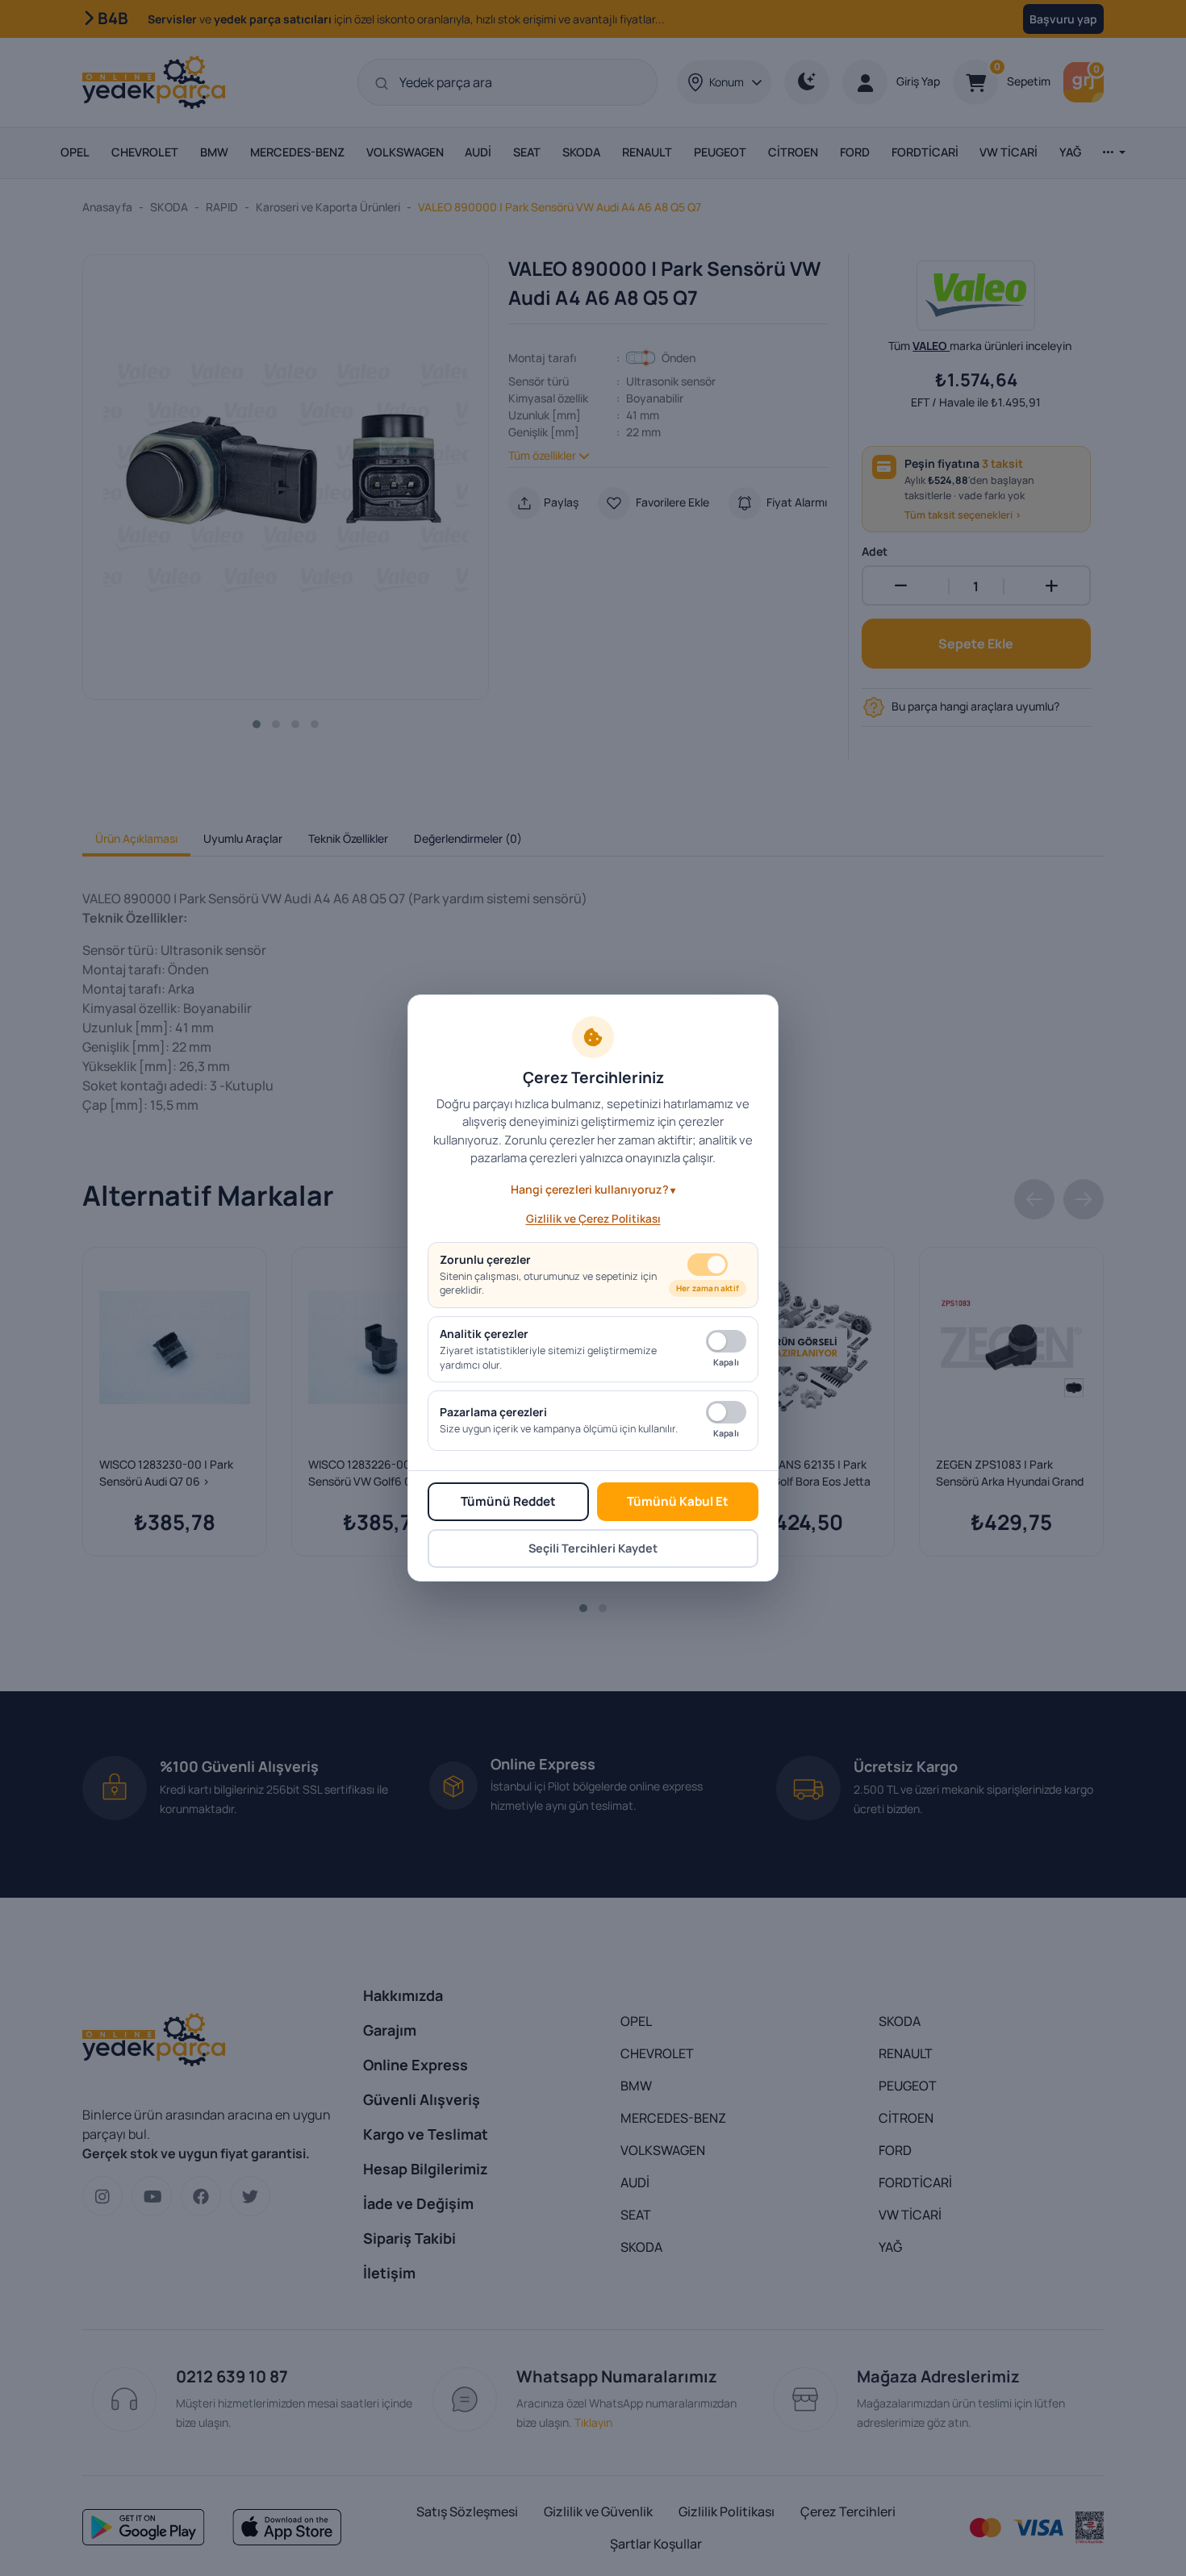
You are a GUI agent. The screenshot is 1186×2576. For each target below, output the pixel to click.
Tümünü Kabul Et (678, 1501)
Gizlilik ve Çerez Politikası (593, 1219)
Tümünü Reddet (508, 1501)
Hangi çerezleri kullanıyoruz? (590, 1189)
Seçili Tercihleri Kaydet (593, 1548)
